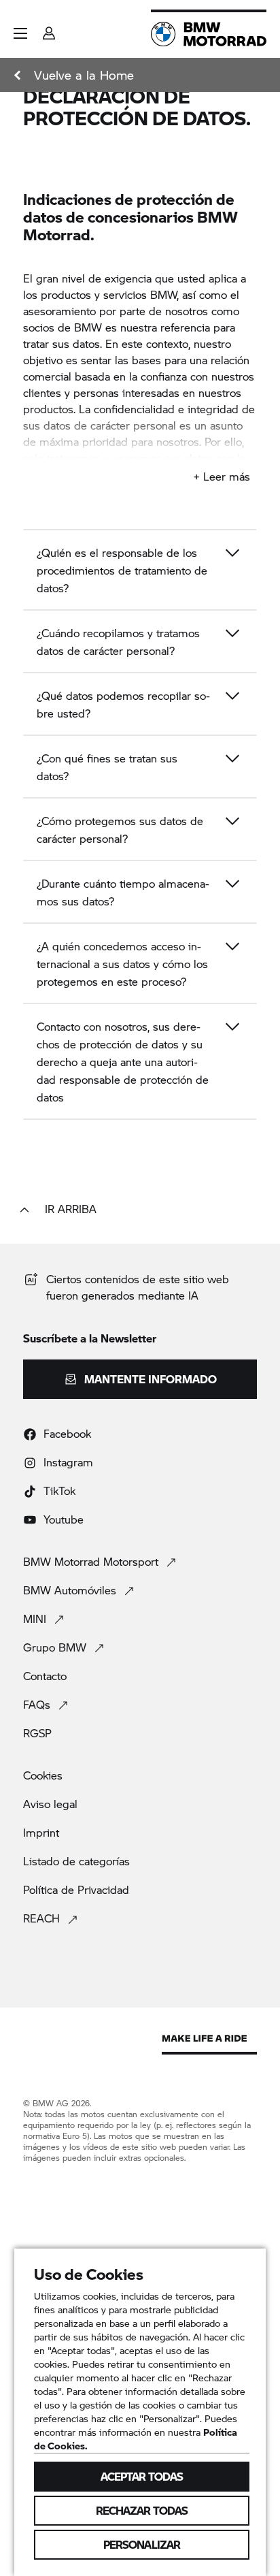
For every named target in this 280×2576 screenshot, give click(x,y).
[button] (20, 33)
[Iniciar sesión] (49, 29)
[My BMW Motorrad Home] (209, 34)
